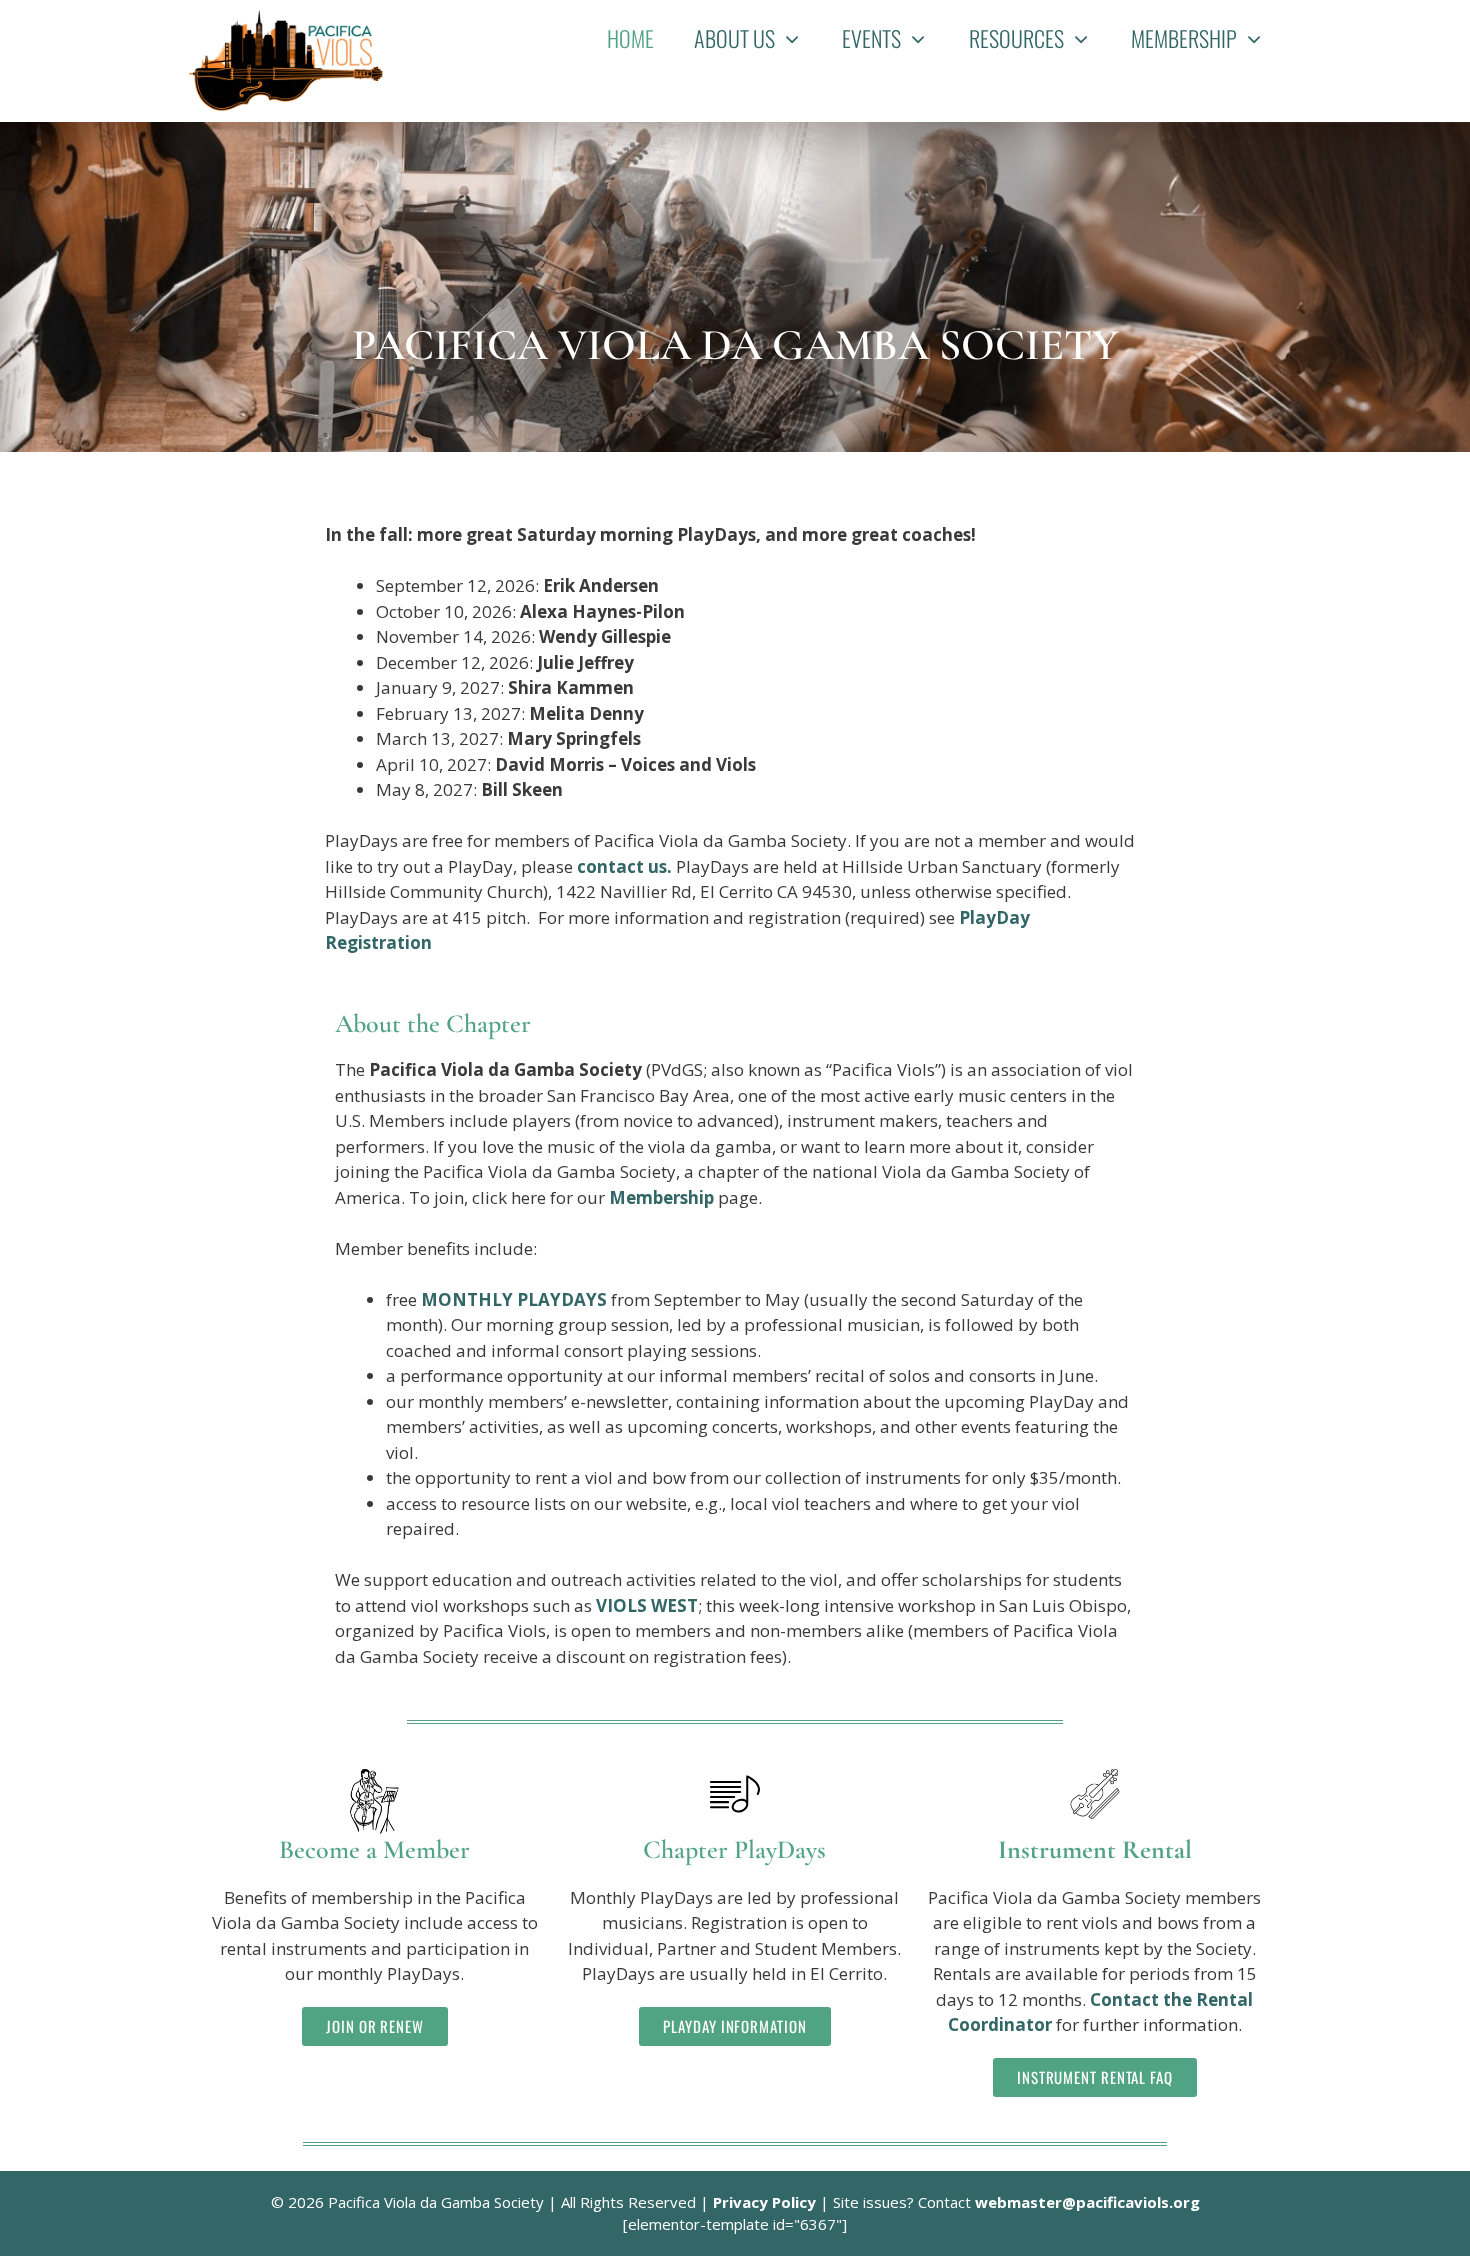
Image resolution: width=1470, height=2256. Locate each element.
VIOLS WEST (647, 1605)
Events (871, 38)
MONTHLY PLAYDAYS (514, 1299)
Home (630, 38)
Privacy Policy (764, 2202)
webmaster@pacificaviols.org (1087, 2202)
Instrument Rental (1095, 1849)
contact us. (626, 866)
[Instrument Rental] (1095, 1794)
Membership (1184, 38)
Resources (1016, 38)
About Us (734, 38)
